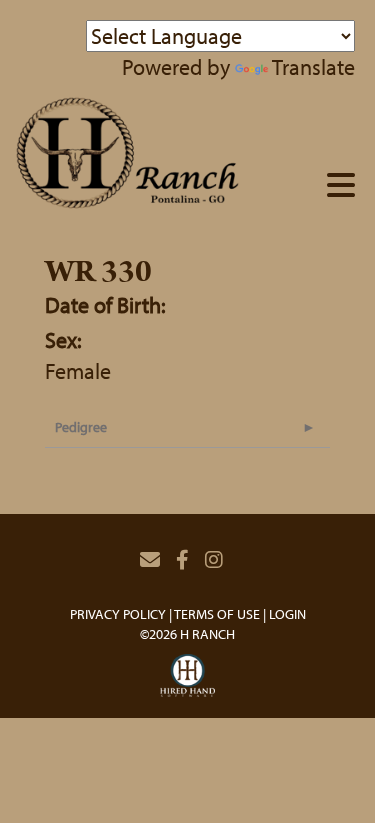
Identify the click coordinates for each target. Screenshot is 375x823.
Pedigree (81, 427)
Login (287, 614)
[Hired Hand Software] (187, 676)
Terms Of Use (217, 614)
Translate (313, 67)
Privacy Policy (118, 614)
